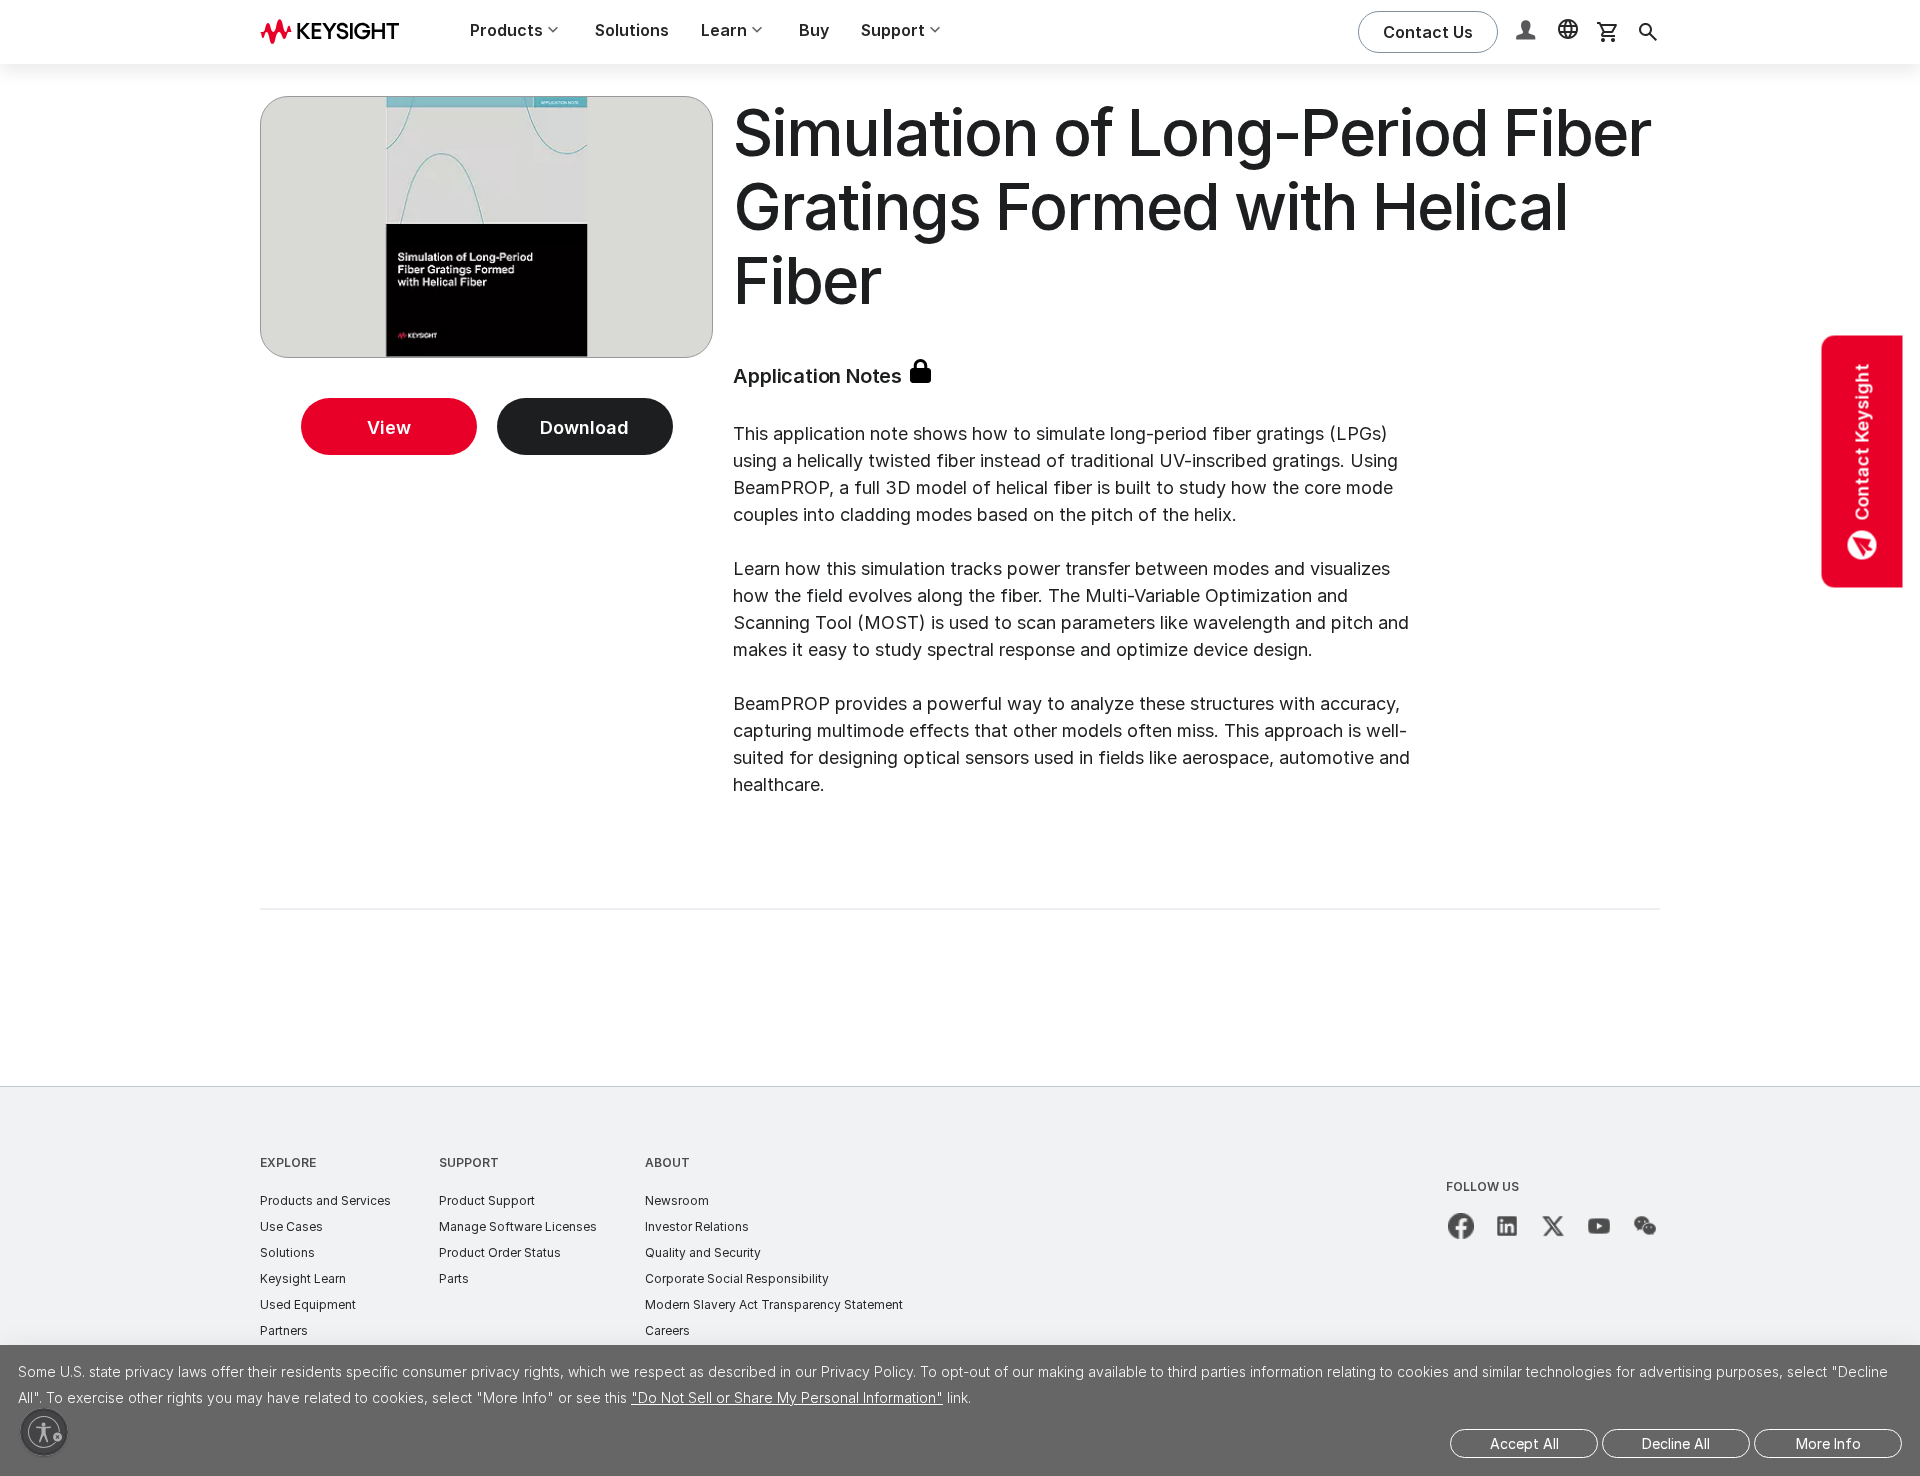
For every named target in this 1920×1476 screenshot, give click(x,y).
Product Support (487, 1200)
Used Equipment (308, 1304)
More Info (1828, 1443)
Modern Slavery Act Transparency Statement (774, 1304)
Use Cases (291, 1226)
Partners (284, 1330)
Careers (667, 1330)
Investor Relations (697, 1226)
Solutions (632, 30)
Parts (454, 1278)
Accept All (1524, 1443)
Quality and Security (703, 1252)
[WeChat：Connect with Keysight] (1645, 1226)
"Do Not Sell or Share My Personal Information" (787, 1397)
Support (469, 1162)
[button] (1528, 32)
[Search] (1648, 32)
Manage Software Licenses (518, 1226)
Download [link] (584, 427)
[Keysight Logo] (337, 32)
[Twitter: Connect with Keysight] (1553, 1226)
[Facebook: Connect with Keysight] (1461, 1226)
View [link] (389, 427)
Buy (814, 30)
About (667, 1162)
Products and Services (325, 1200)
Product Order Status (500, 1252)
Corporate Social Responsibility (737, 1278)
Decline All (1676, 1443)
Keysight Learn (303, 1278)
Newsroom (677, 1200)
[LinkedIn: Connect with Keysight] (1507, 1226)
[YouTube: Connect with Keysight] (1599, 1226)
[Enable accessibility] (44, 1432)
